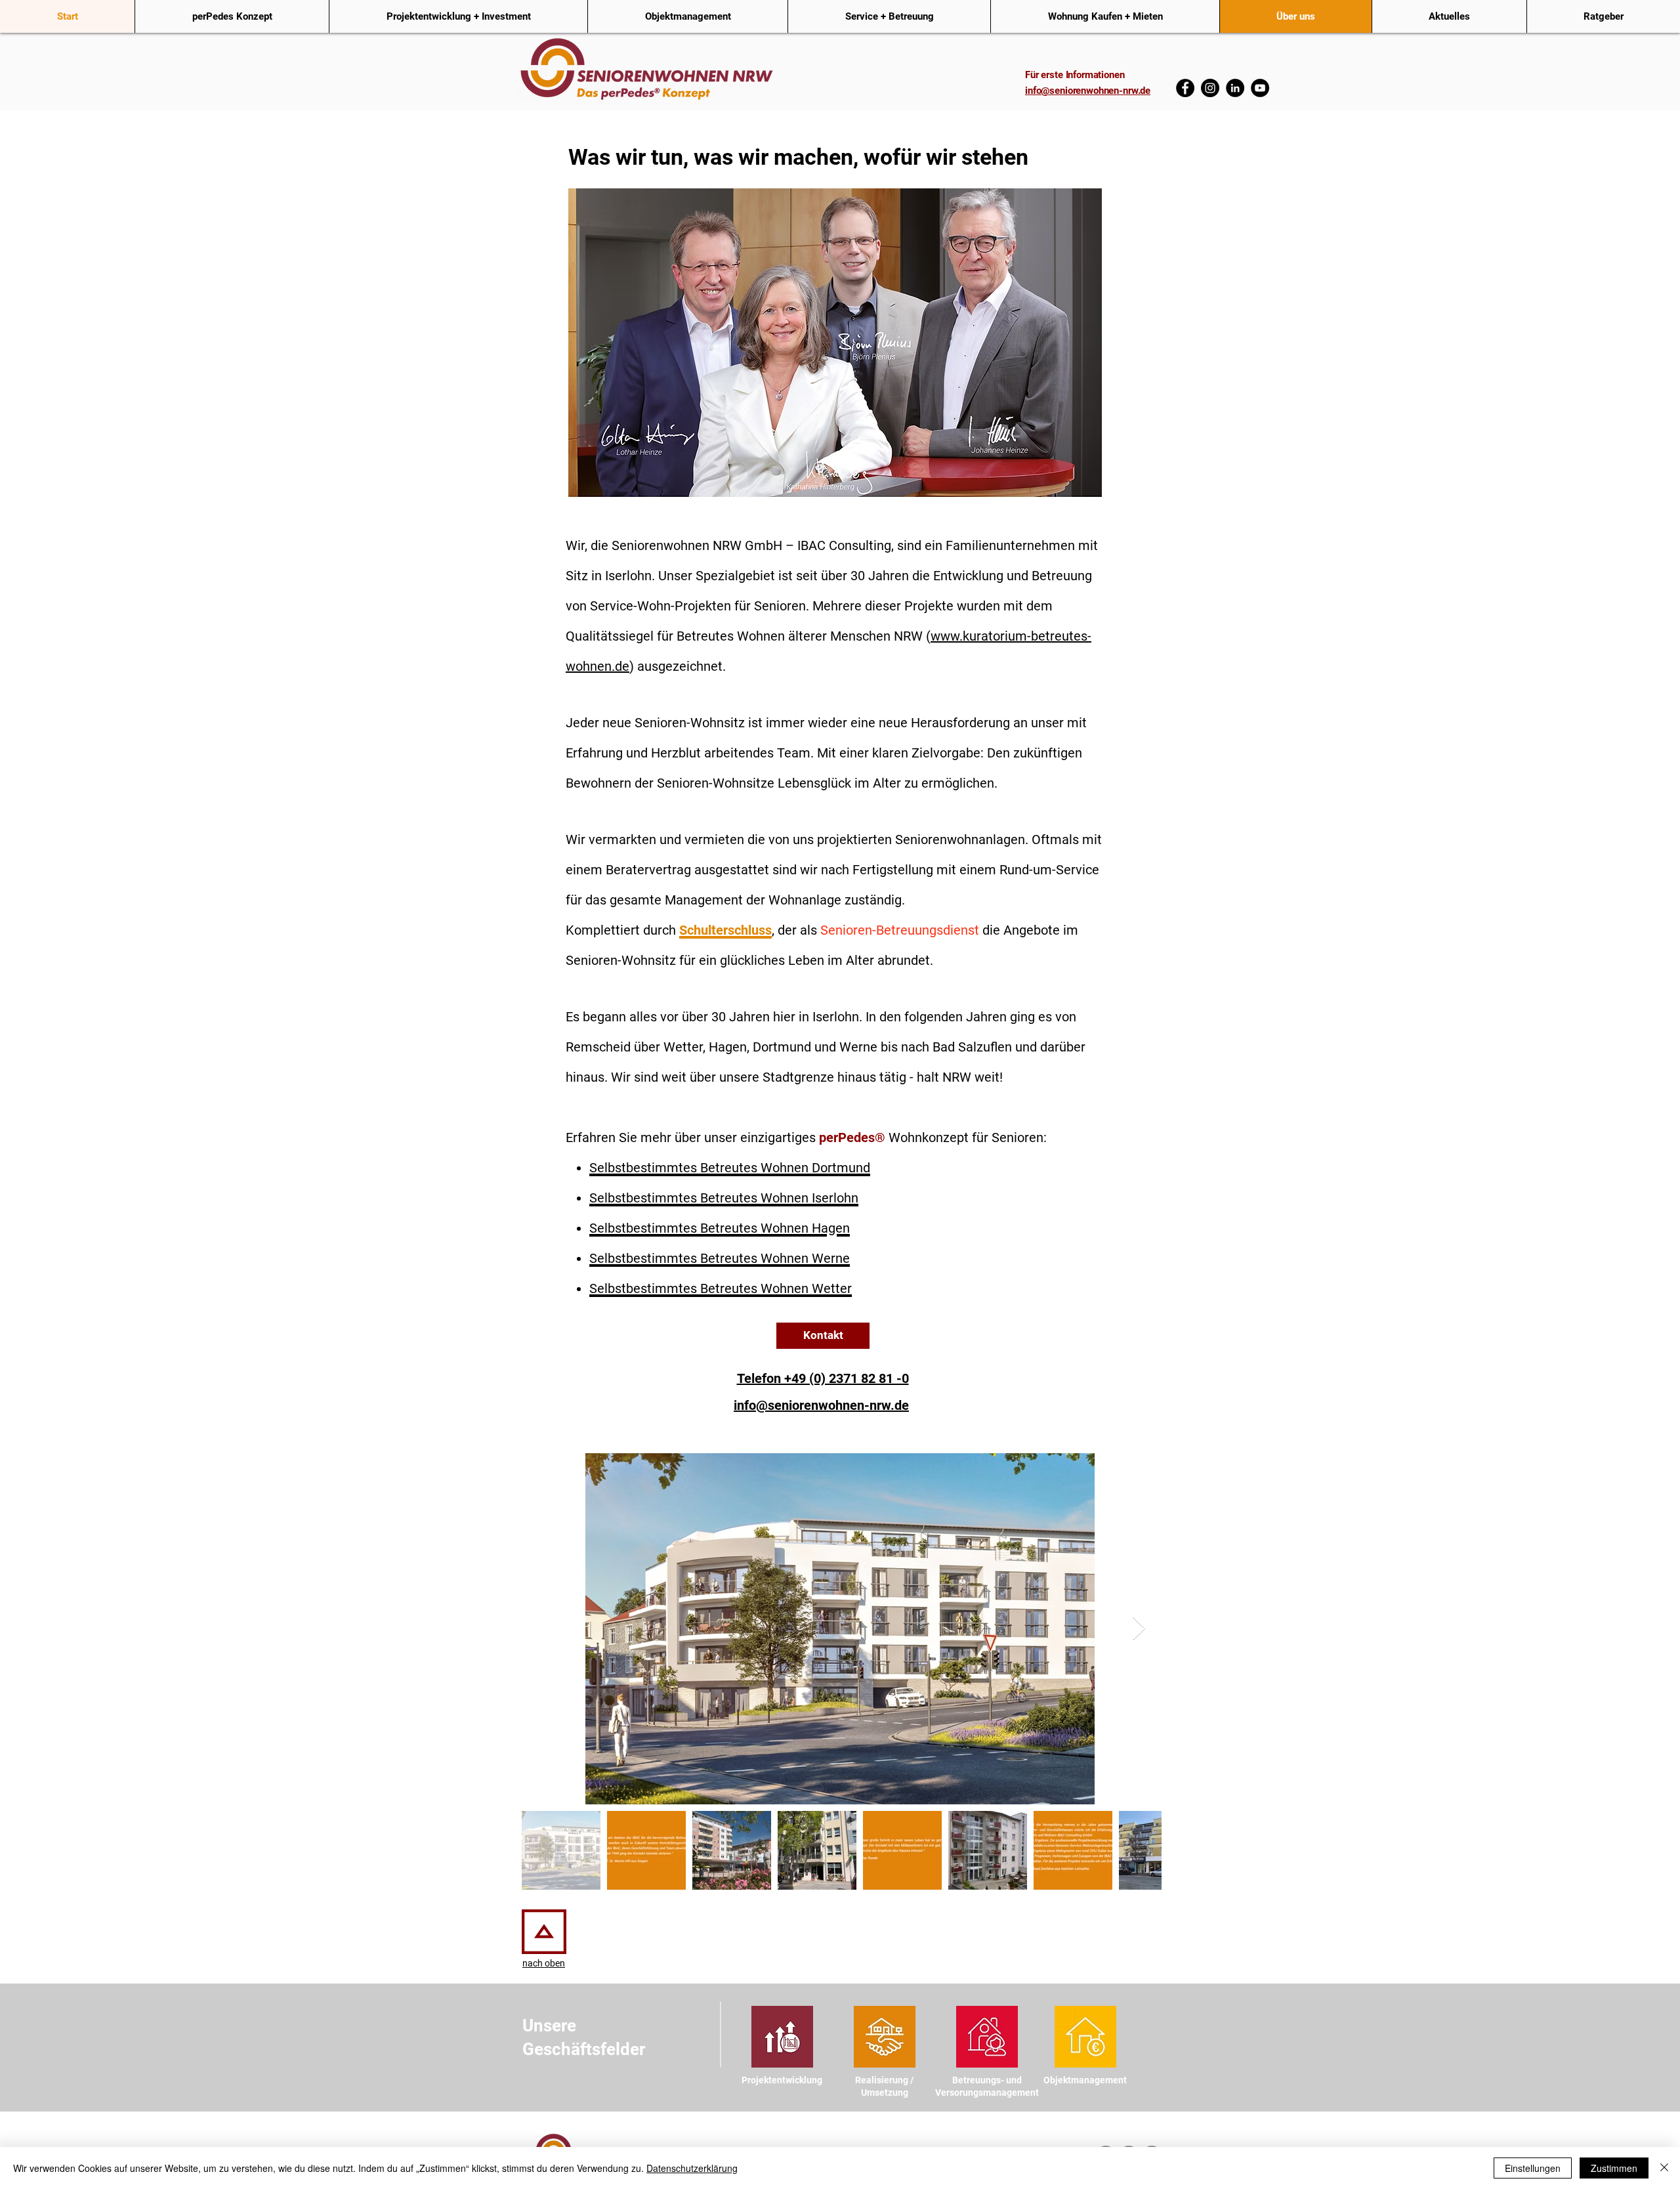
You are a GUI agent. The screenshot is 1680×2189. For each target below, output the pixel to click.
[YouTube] (1260, 88)
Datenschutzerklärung (692, 2168)
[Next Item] (1139, 1629)
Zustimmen (1614, 2168)
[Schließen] (1664, 2168)
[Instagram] (1210, 88)
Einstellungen (1533, 2168)
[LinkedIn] (1235, 88)
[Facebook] (1185, 88)
